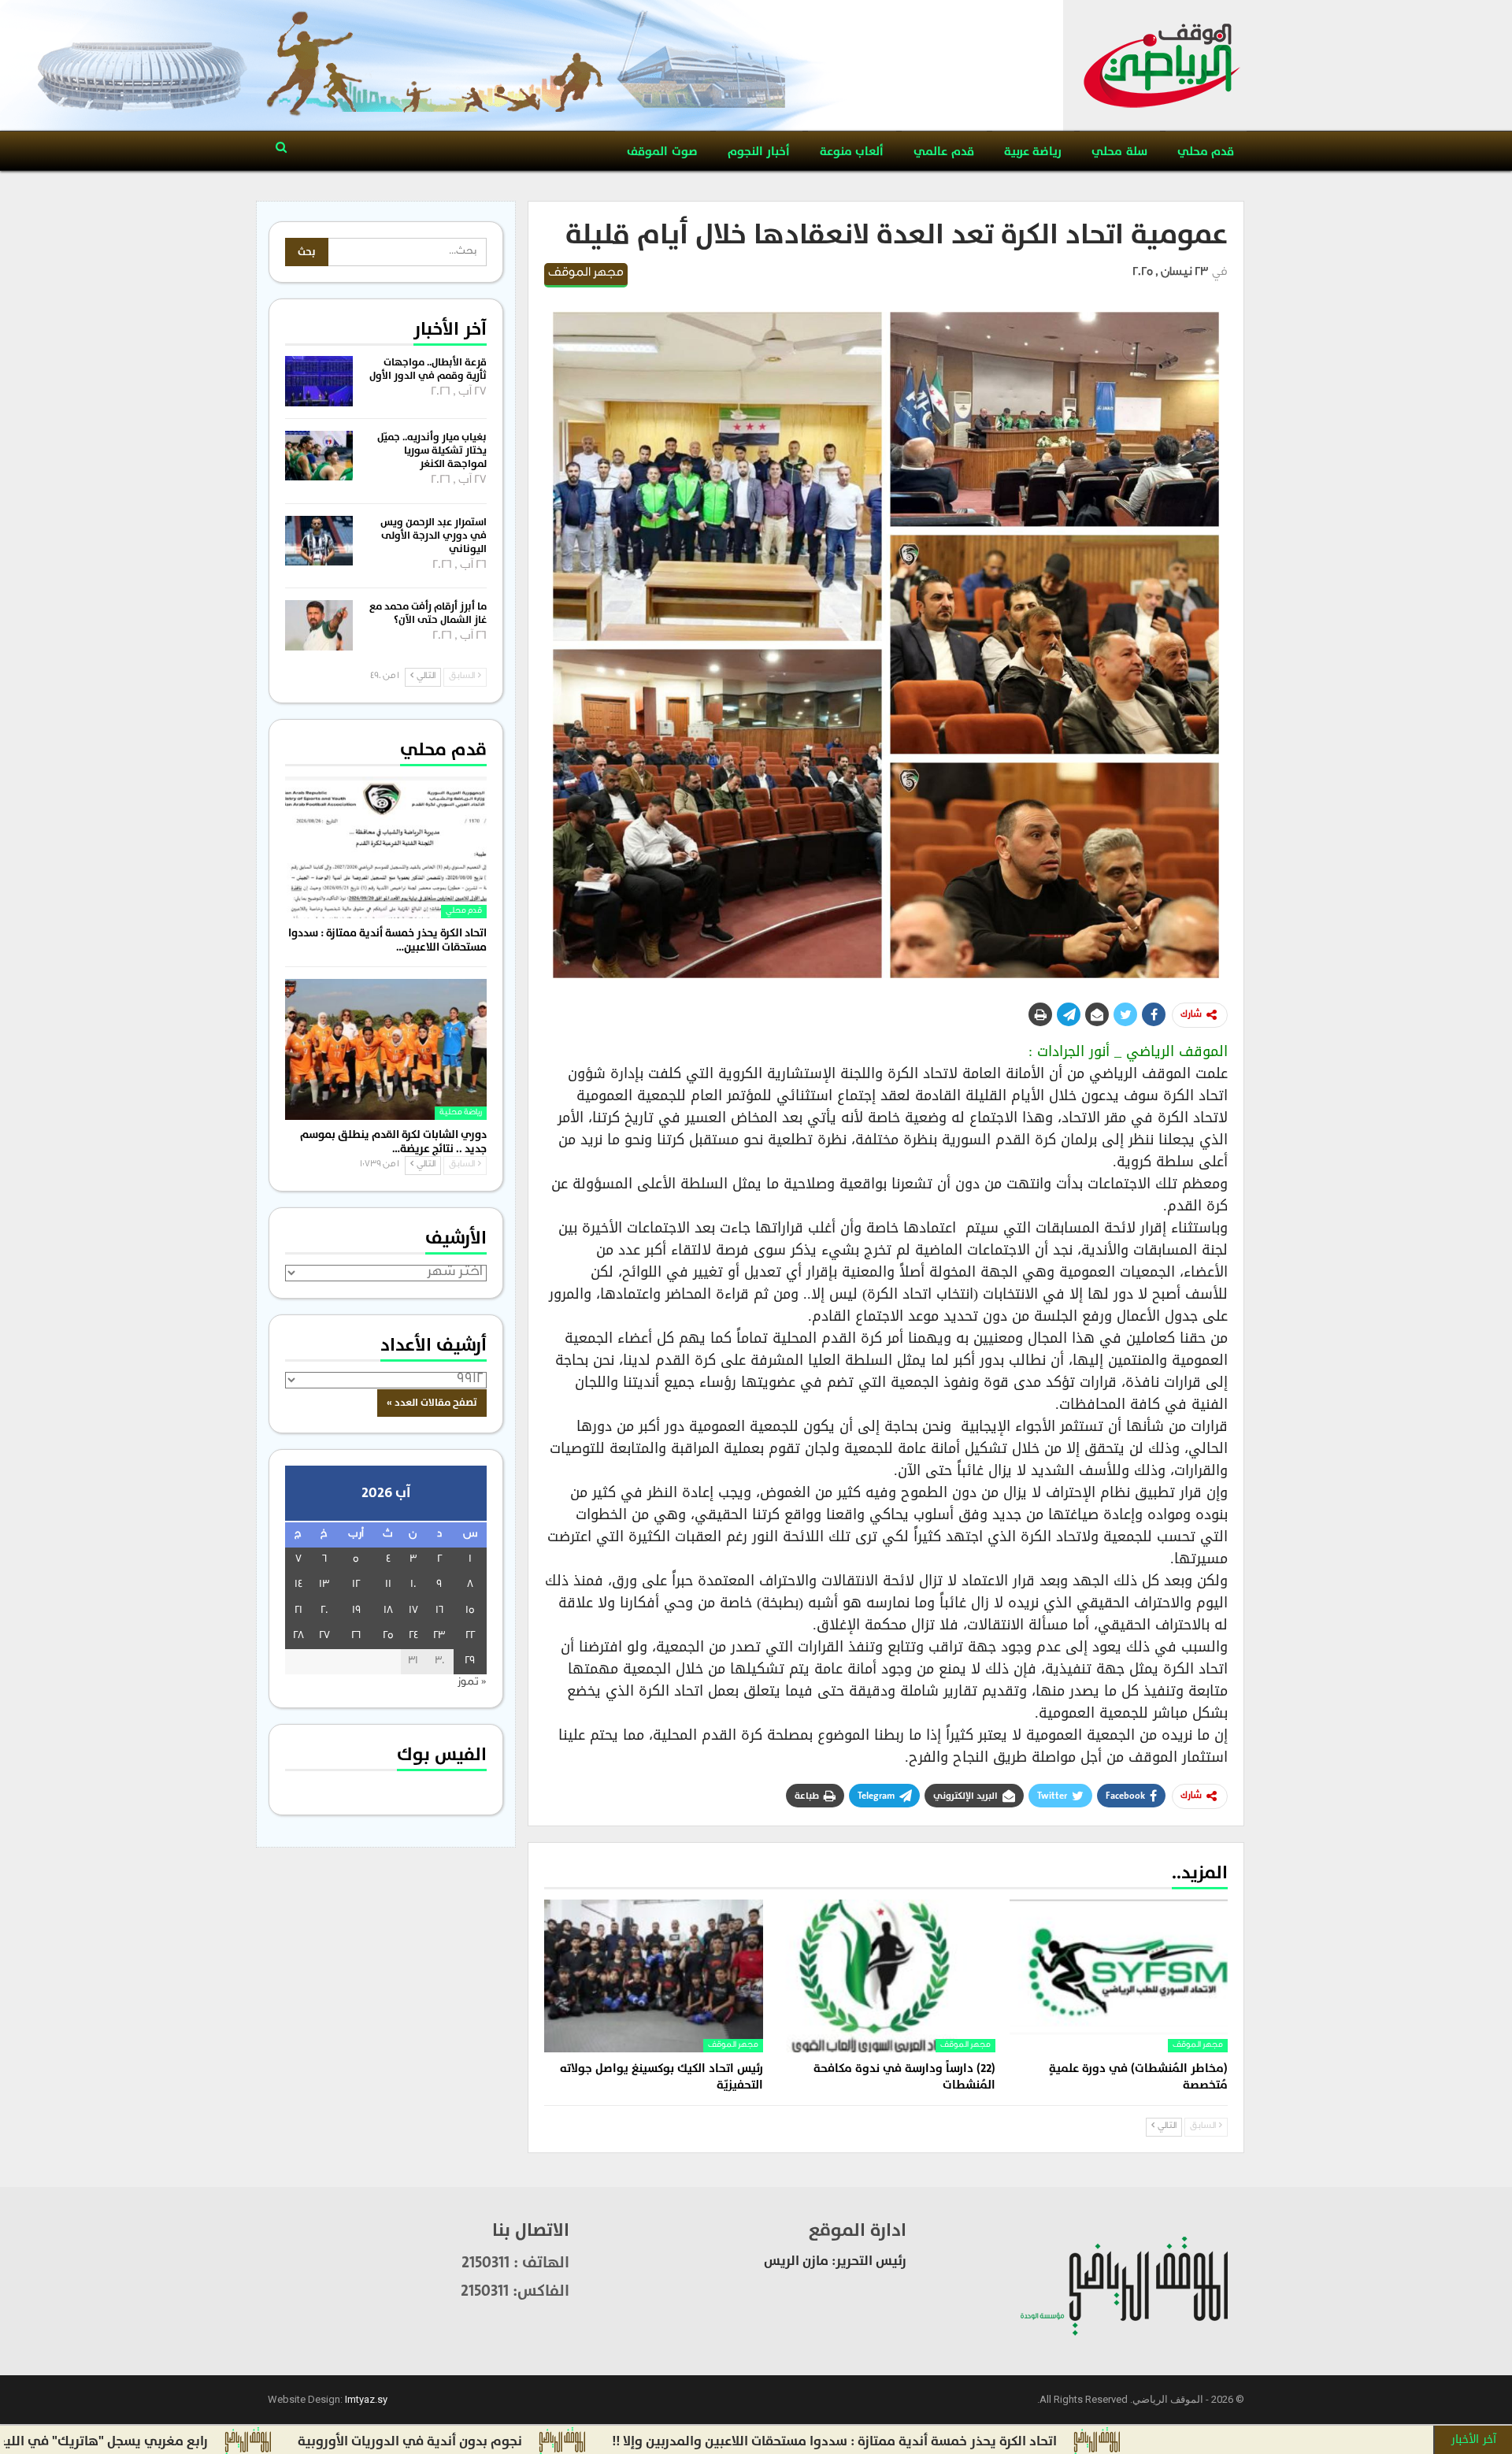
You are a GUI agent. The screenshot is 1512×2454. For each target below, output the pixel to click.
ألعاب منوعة (852, 152)
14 (298, 1585)
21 (298, 1611)
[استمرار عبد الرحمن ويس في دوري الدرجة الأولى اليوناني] (319, 541)
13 (324, 1585)
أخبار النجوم (759, 152)
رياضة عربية (1033, 152)
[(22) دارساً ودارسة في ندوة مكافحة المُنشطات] (886, 1976)
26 (356, 1636)
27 (324, 1636)
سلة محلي (1119, 152)
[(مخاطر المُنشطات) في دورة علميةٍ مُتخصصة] (1119, 1976)
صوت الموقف (662, 152)
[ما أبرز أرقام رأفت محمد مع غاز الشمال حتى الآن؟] (319, 625)
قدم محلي (1206, 152)
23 (439, 1636)
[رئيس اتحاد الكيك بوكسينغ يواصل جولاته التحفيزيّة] (653, 1976)
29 (470, 1661)
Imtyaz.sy (366, 2399)
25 (388, 1636)
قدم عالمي (943, 152)
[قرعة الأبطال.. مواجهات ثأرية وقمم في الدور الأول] (319, 381)
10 (413, 1585)
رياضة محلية (461, 1113)
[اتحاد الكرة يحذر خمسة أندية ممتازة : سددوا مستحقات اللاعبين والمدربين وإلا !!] (386, 847)
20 (324, 1611)
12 (356, 1585)
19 (356, 1611)
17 (413, 1611)
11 (388, 1585)
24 (413, 1636)
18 (388, 1611)
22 (470, 1636)
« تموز (472, 1683)
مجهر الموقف (586, 274)
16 (439, 1611)
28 (298, 1636)
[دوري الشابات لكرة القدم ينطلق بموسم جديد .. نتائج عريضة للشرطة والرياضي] (386, 1049)
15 (470, 1611)
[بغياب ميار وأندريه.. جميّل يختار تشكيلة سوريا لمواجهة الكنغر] (319, 456)
